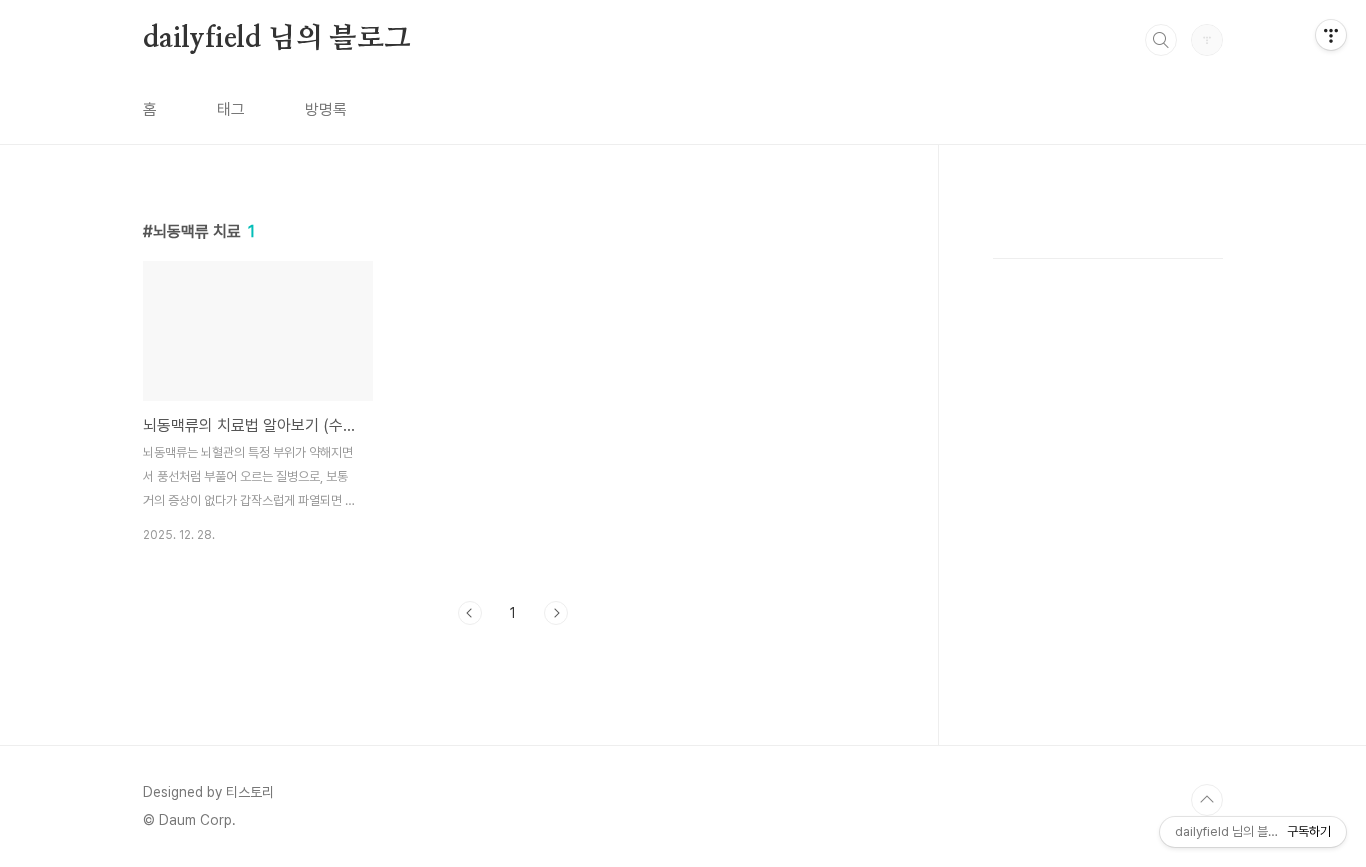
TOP (1207, 800)
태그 (231, 109)
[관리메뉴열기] (1331, 35)
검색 (1161, 40)
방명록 (326, 109)
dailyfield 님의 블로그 (277, 39)
